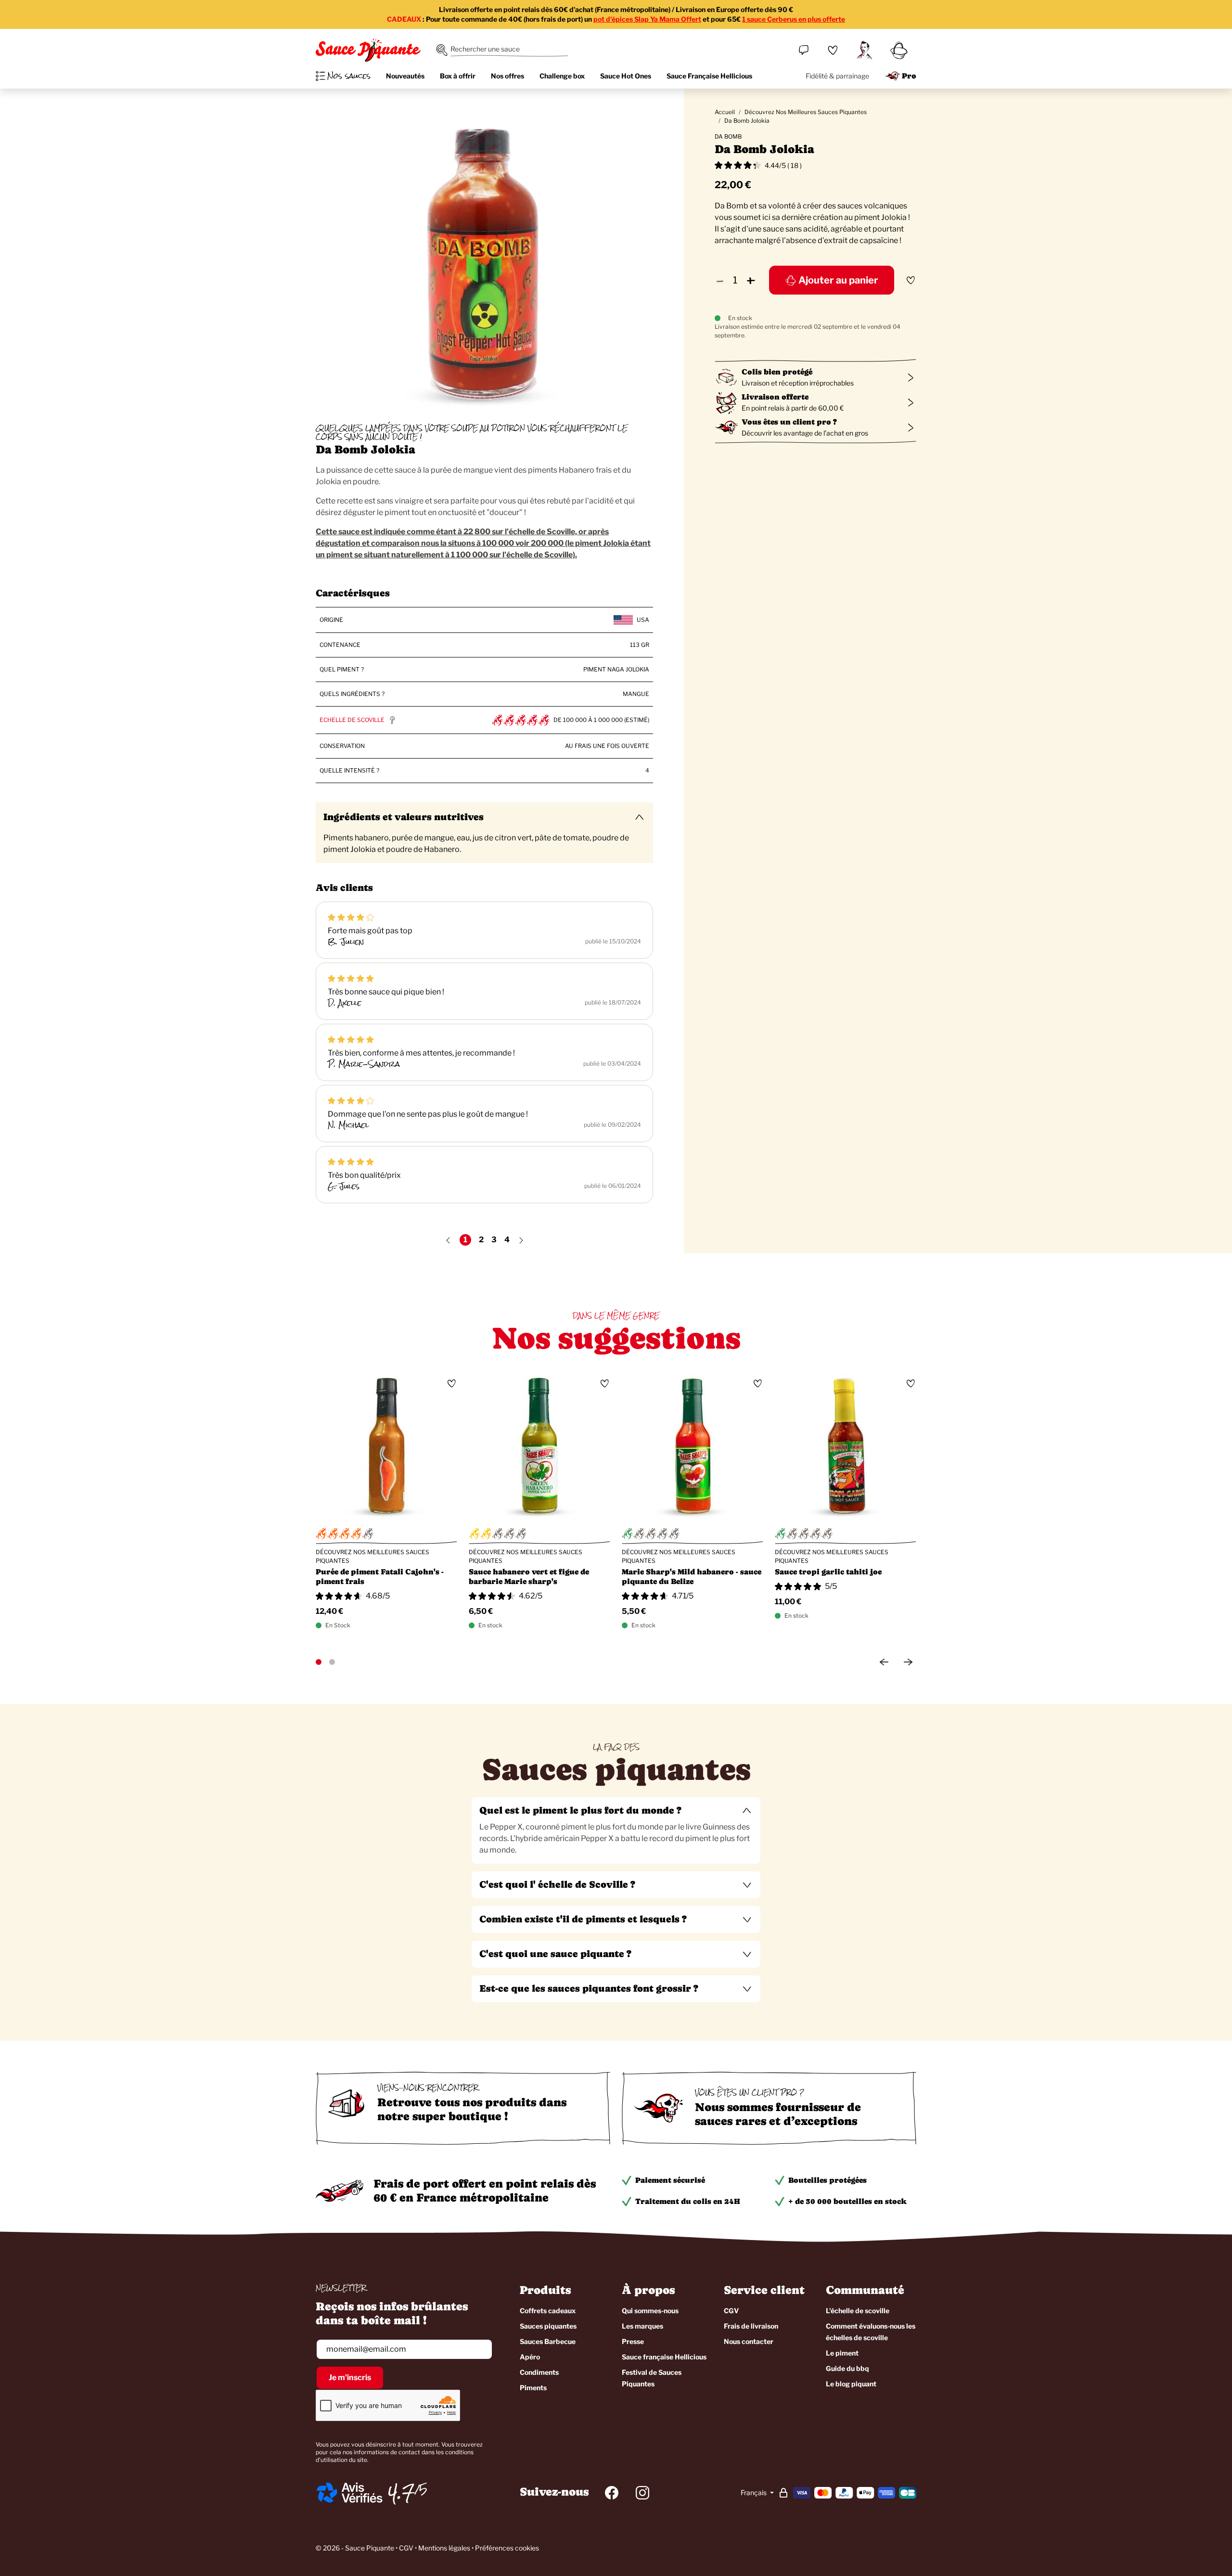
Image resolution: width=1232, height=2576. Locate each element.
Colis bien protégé (777, 372)
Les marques (642, 2326)
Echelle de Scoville (352, 720)
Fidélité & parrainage (837, 76)
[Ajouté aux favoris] (911, 280)
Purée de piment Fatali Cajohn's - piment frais (380, 1577)
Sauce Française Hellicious (709, 76)
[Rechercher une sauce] (442, 50)
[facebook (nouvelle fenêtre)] (612, 2493)
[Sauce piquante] (368, 50)
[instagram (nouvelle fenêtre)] (642, 2493)
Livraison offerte (775, 397)
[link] (833, 50)
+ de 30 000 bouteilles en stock (847, 2201)
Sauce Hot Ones (626, 76)
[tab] (616, 1830)
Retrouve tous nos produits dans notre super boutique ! (472, 2109)
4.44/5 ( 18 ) (783, 165)
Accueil (725, 112)
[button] (616, 1811)
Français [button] (754, 2492)
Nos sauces (349, 76)
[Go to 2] (332, 1662)
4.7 (401, 2493)
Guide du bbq (847, 2368)
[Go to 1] (319, 1662)
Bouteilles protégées (828, 2180)
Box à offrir (458, 76)
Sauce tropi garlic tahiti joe (828, 1572)
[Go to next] (908, 1662)
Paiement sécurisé (670, 2180)
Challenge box (562, 76)
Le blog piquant (851, 2384)
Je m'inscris (350, 2377)
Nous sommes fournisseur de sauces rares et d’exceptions (778, 2114)
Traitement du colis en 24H (688, 2201)
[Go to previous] (884, 1662)
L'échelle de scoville (858, 2311)
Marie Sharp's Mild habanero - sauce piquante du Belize (692, 1577)
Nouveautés (405, 76)
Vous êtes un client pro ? (789, 422)
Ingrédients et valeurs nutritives (404, 817)
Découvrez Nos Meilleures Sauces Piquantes (806, 112)
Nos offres (507, 76)
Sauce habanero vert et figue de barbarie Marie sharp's (529, 1577)
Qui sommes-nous (650, 2311)
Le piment (842, 2353)
